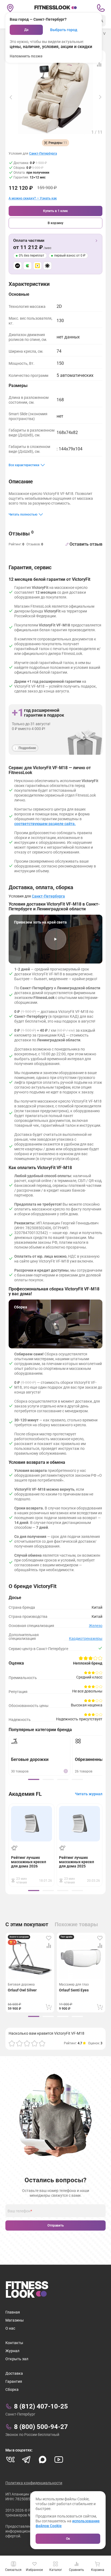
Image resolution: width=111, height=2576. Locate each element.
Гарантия (14, 2381)
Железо (96, 1626)
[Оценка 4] (34, 2043)
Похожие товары (76, 1924)
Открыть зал (17, 2359)
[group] (34, 1779)
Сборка (12, 2389)
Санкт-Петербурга (43, 154)
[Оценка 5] (42, 2043)
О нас (10, 2328)
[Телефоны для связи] (101, 8)
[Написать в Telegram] (26, 2460)
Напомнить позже (26, 56)
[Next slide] (100, 97)
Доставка (14, 2373)
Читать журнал (89, 1794)
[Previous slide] (11, 97)
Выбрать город (64, 30)
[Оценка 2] (19, 2043)
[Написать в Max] (43, 2460)
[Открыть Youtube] (59, 2460)
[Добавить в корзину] (49, 2007)
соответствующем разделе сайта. (45, 824)
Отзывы (21, 533)
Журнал (12, 2351)
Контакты (14, 2343)
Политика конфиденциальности (34, 2483)
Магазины (15, 2320)
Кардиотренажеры (86, 1639)
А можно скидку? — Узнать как (33, 198)
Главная (13, 2312)
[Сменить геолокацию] (10, 8)
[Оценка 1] (12, 2043)
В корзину (55, 223)
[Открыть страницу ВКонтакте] (10, 2460)
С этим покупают (27, 1924)
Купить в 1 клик (55, 211)
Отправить (56, 2225)
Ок (68, 2539)
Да (26, 30)
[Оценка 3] (27, 2043)
